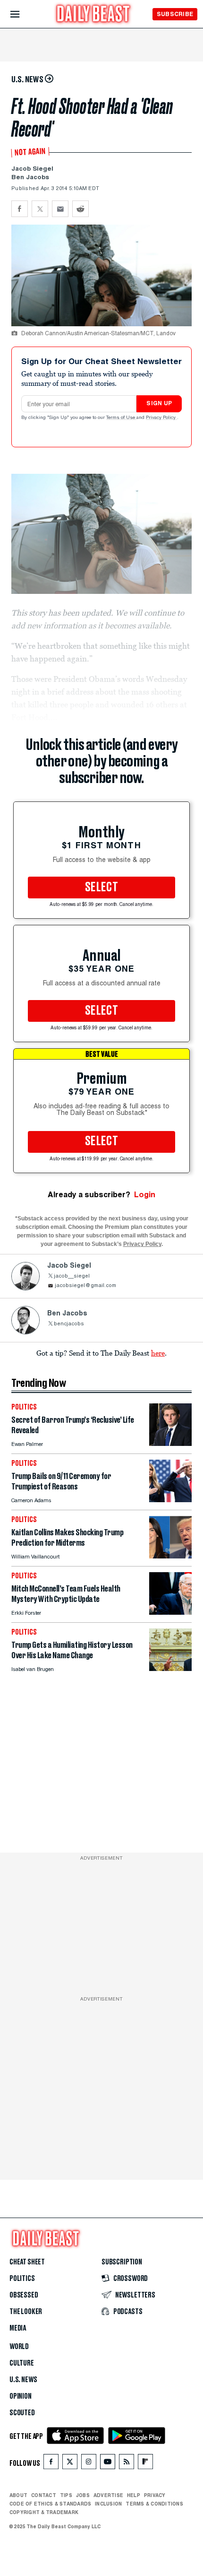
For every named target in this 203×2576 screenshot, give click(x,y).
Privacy (155, 2495)
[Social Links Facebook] (51, 2464)
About (18, 2495)
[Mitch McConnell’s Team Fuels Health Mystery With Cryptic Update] (170, 1612)
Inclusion (108, 2504)
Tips (66, 2495)
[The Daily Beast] (93, 15)
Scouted (22, 2413)
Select (101, 888)
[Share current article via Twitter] (40, 209)
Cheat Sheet (27, 2262)
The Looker (26, 2312)
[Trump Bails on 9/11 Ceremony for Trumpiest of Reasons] (170, 1500)
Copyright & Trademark (44, 2512)
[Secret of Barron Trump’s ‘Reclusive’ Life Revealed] (170, 1443)
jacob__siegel (72, 1276)
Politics (22, 2279)
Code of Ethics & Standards (50, 2504)
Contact (44, 2495)
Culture (22, 2363)
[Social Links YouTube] (108, 2464)
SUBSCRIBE (175, 14)
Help (134, 2495)
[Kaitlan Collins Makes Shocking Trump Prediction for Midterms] (170, 1556)
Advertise (108, 2495)
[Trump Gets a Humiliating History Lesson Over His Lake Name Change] (170, 1668)
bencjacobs (69, 1324)
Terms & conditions (154, 2504)
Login (145, 1195)
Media (18, 2328)
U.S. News (23, 2380)
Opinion (21, 2396)
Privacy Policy (161, 418)
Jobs (83, 2495)
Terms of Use (121, 418)
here (158, 1353)
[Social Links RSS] (127, 2464)
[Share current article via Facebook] (20, 209)
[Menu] (23, 14)
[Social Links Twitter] (70, 2464)
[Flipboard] (145, 2464)
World (19, 2347)
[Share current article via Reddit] (80, 209)
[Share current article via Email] (60, 209)
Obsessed (24, 2295)
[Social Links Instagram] (89, 2464)
